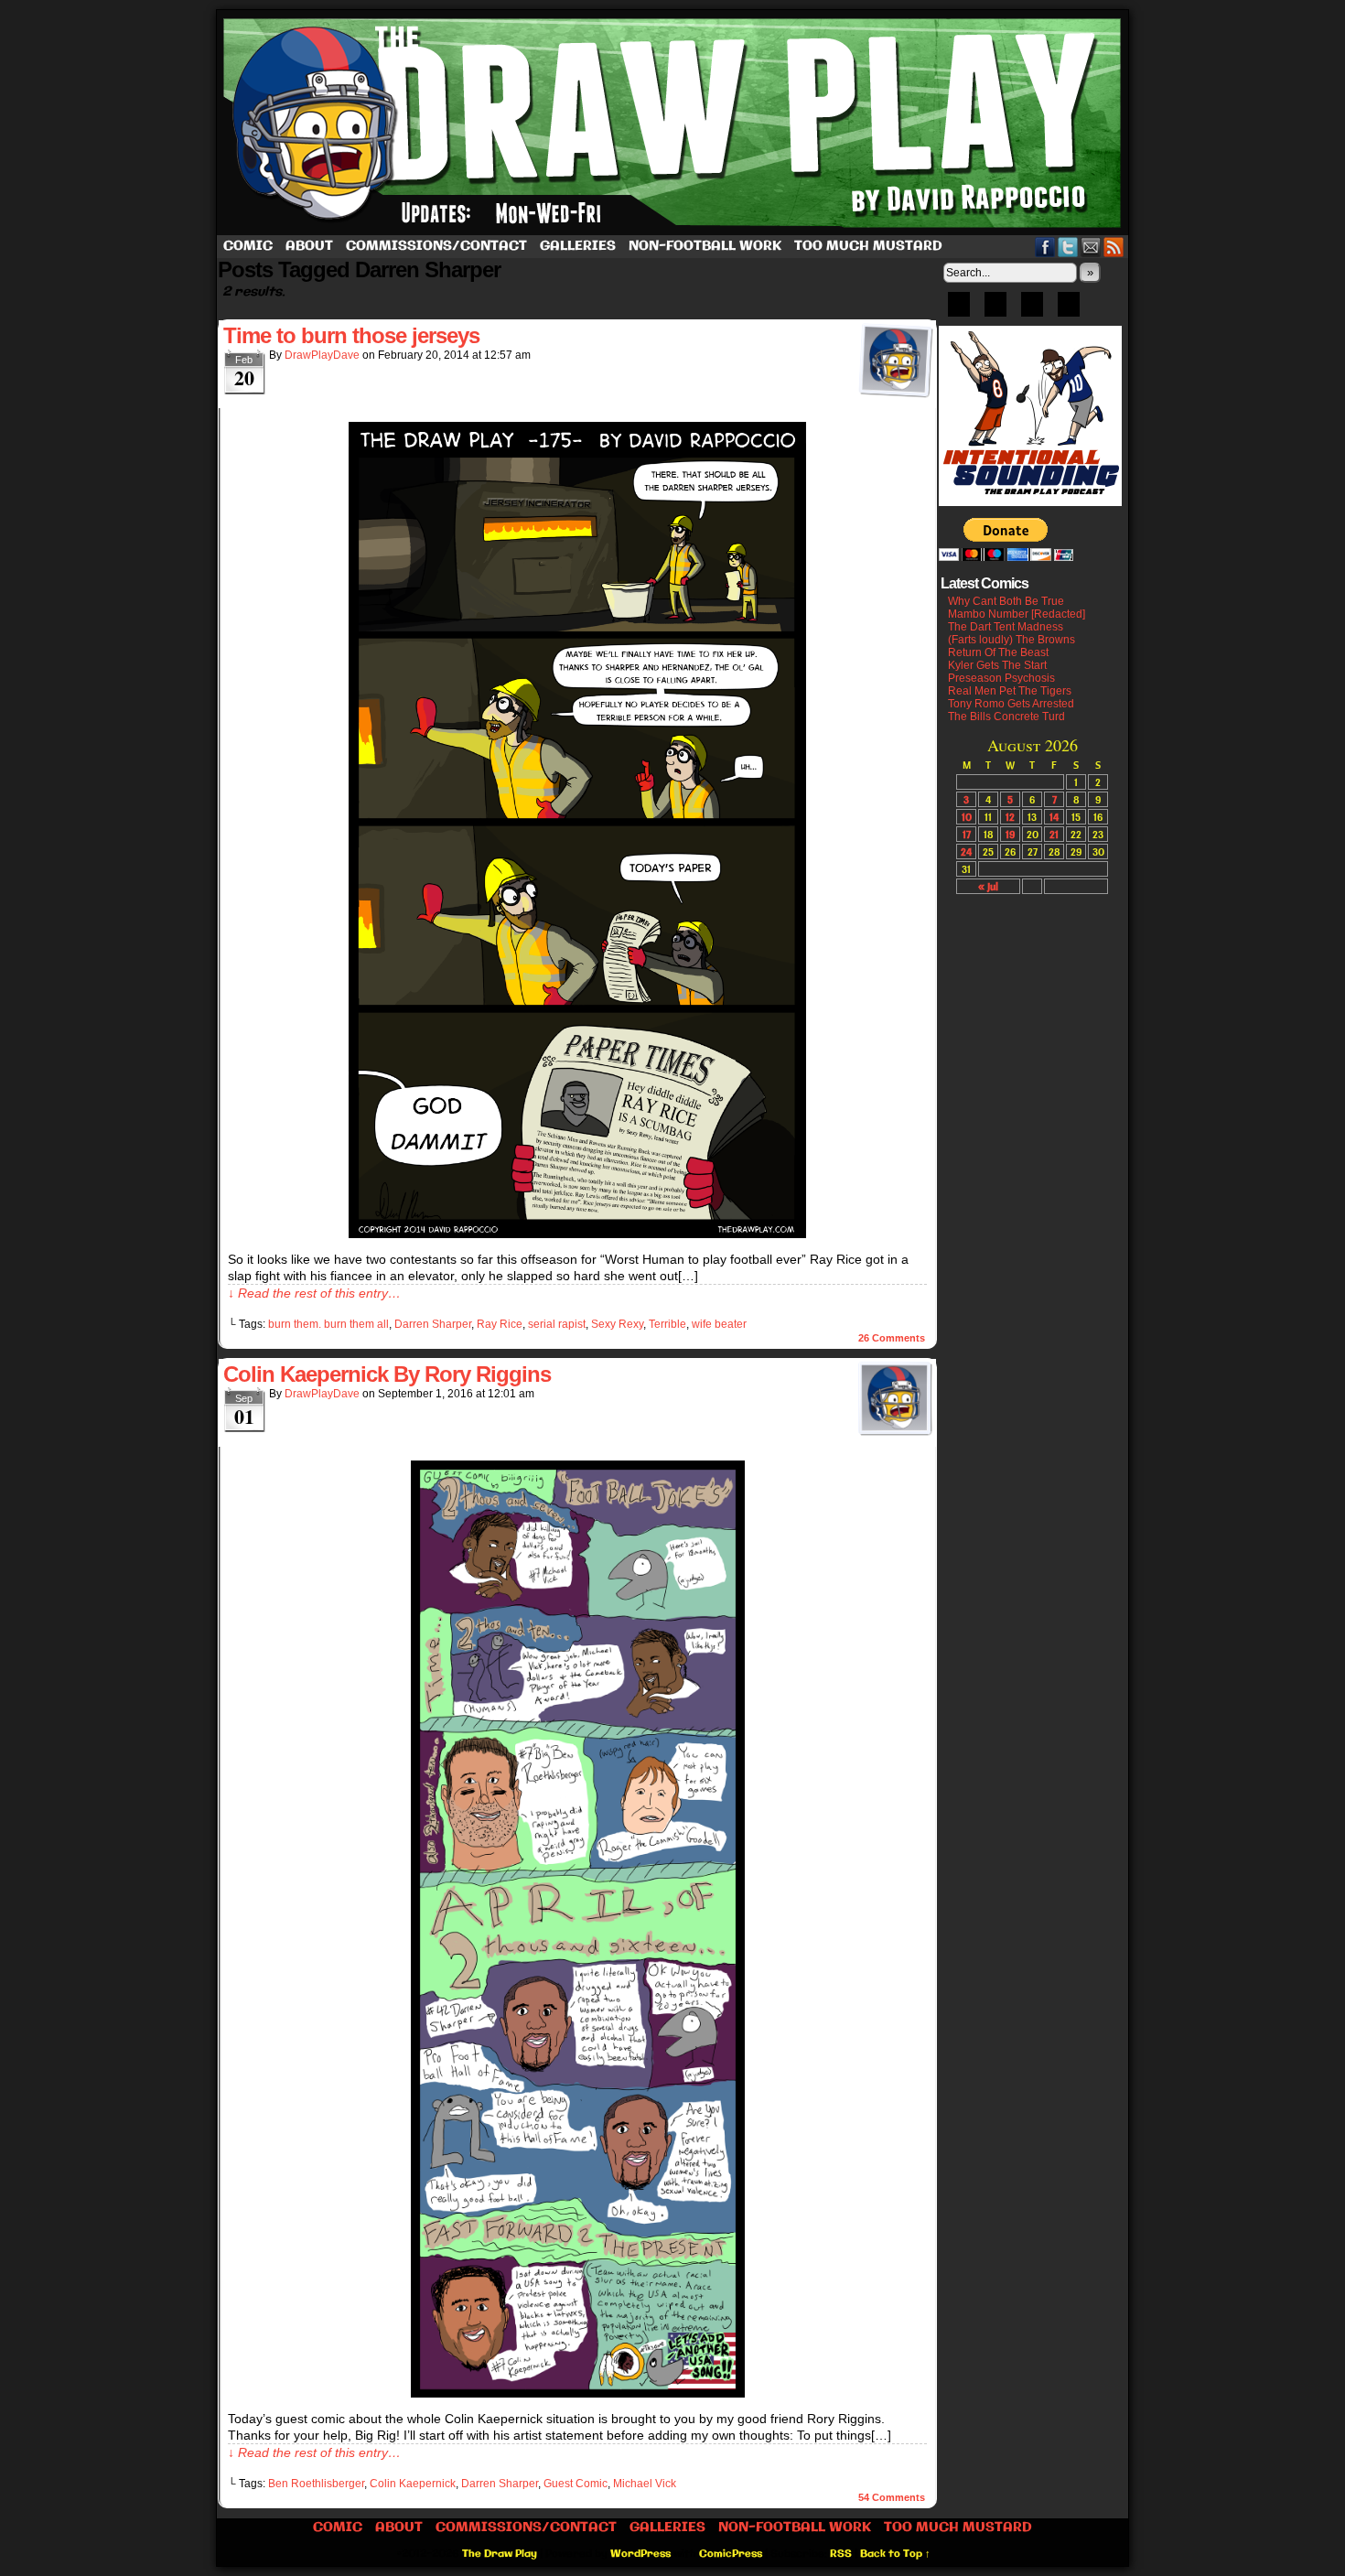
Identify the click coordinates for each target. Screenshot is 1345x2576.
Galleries (578, 246)
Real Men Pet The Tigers (1010, 691)
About (309, 246)
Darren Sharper (433, 1324)
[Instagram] (1069, 310)
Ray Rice (500, 1324)
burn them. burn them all (328, 1324)
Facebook (1045, 247)
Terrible (667, 1324)
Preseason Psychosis (1001, 678)
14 (1054, 817)
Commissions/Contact (436, 246)
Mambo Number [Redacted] (1017, 614)
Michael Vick (645, 2484)
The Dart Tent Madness (1006, 627)
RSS (1114, 247)
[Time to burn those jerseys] (577, 1234)
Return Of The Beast (998, 652)
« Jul (988, 886)
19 (1010, 834)
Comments (892, 1338)
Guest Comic (576, 2484)
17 (967, 834)
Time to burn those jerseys (351, 335)
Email (1091, 247)
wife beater (719, 1324)
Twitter (1068, 247)
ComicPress (731, 2554)
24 (966, 851)
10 (967, 817)
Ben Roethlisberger (316, 2484)
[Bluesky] (959, 310)
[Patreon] (995, 310)
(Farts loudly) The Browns (1011, 640)
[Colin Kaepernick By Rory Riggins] (578, 2393)
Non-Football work (705, 246)
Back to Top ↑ (895, 2554)
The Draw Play (674, 123)
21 (1054, 834)
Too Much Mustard (868, 246)
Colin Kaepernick (413, 2484)
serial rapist (557, 1324)
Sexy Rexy (617, 1324)
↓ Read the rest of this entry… (314, 1293)
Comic (248, 246)
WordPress (640, 2554)
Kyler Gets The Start (997, 665)
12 (1010, 817)
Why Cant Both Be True (1006, 601)
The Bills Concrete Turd (1006, 717)
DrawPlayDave (322, 355)
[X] (1032, 310)
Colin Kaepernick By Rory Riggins (387, 1374)
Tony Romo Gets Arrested (1011, 704)
